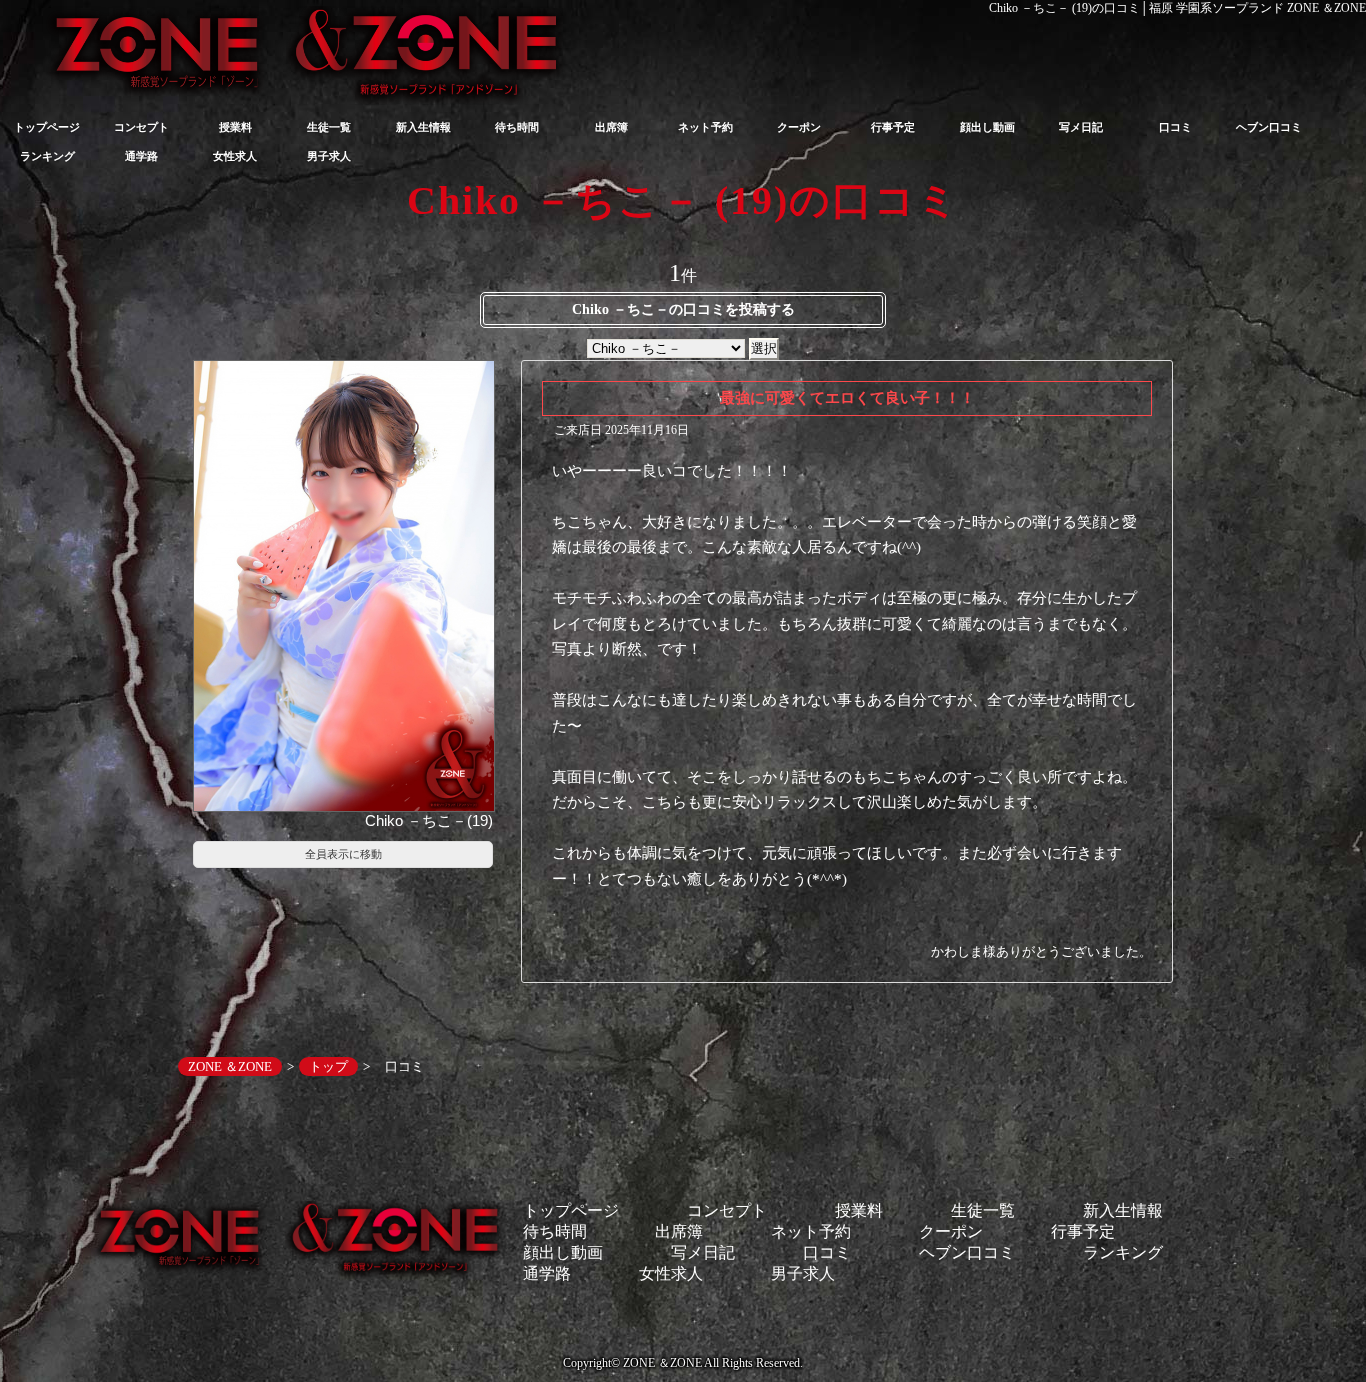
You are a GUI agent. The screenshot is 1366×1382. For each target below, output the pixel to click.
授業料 (235, 127)
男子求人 (329, 156)
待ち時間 (517, 127)
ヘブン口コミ (1269, 127)
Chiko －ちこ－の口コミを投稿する (683, 309)
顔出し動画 (987, 127)
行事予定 (893, 127)
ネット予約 (705, 127)
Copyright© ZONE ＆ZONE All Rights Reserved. (683, 1363)
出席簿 (611, 127)
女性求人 (235, 156)
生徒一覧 (329, 127)
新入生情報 (423, 127)
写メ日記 (1081, 127)
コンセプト (141, 127)
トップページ (47, 127)
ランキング (47, 156)
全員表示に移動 (343, 854)
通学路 (141, 156)
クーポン (799, 127)
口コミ (1175, 127)
